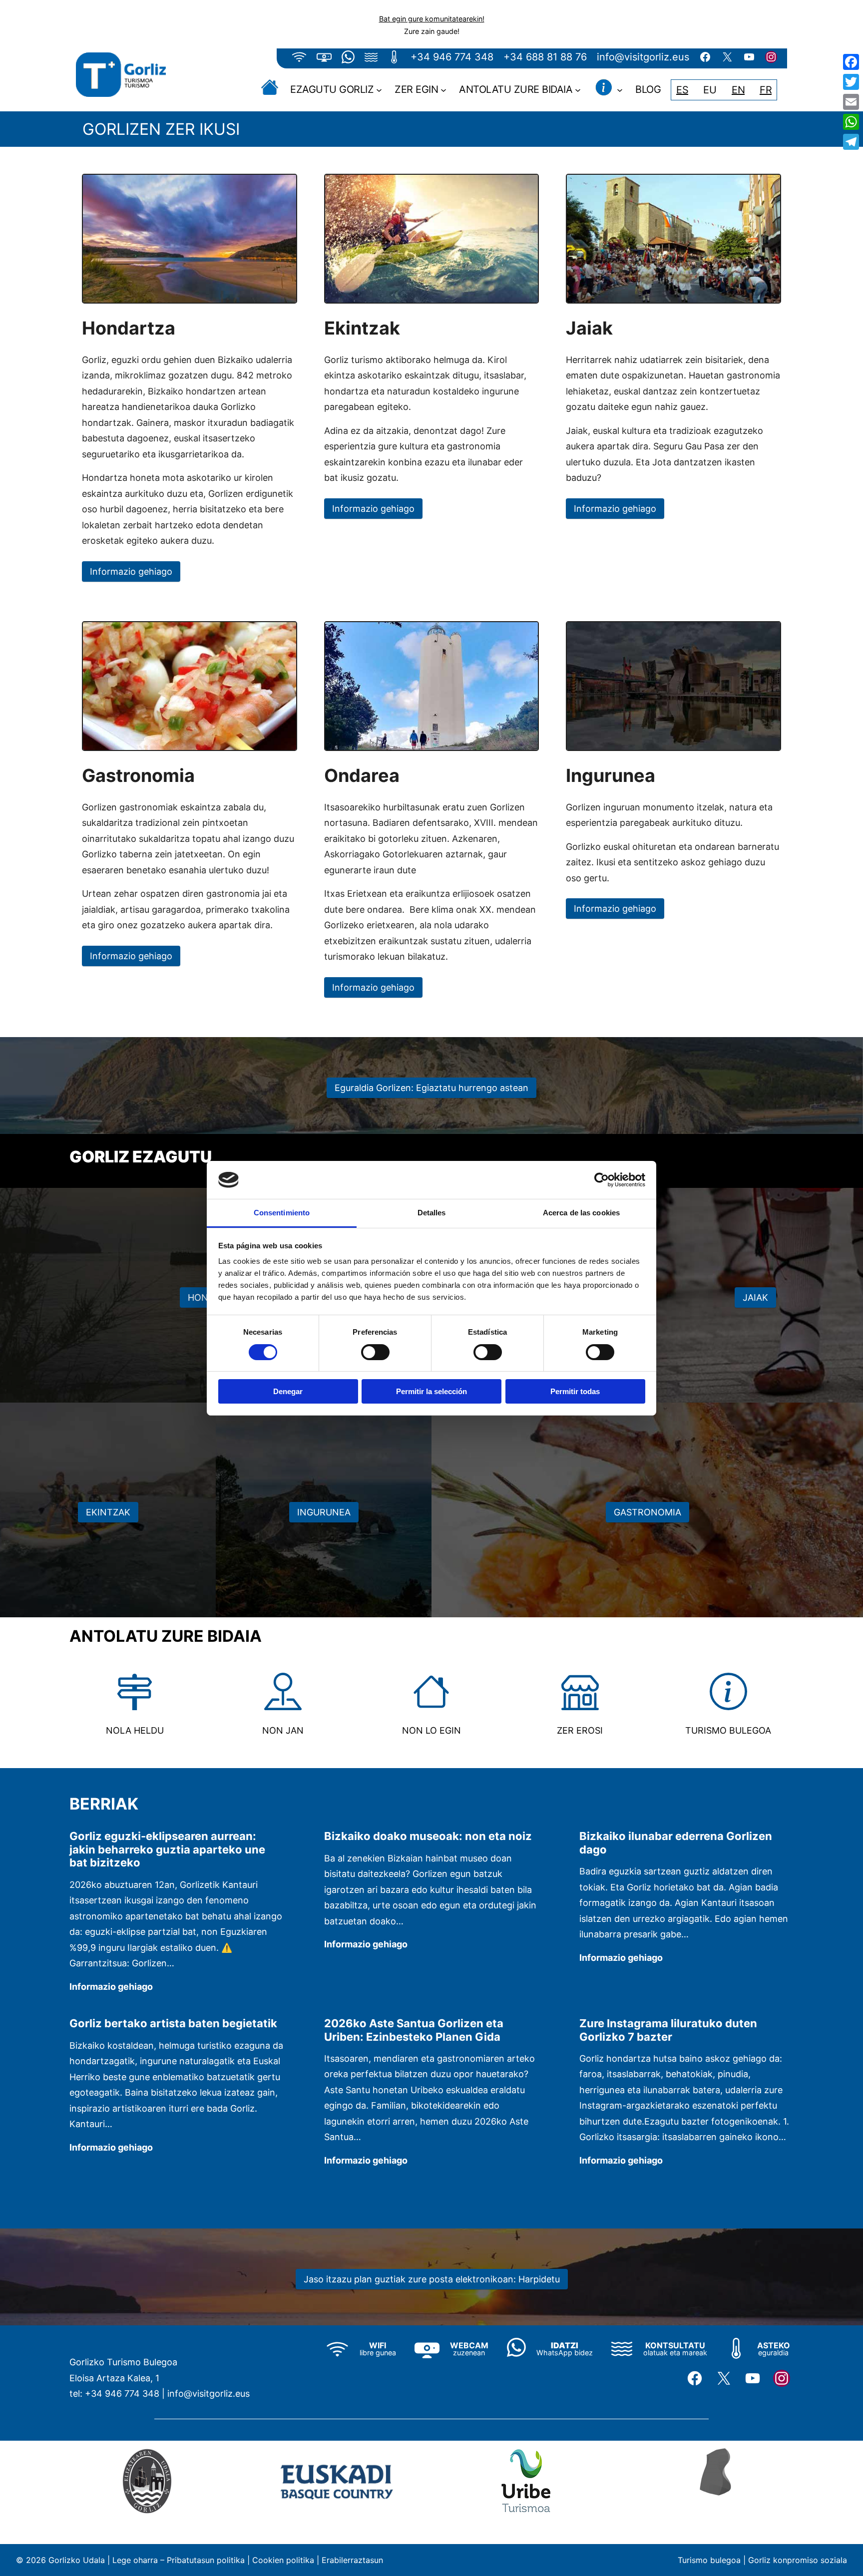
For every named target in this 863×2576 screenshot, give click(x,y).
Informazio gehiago (131, 571)
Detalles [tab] (432, 1213)
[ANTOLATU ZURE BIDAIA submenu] (578, 90)
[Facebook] (851, 62)
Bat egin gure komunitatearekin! (432, 19)
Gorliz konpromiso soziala (798, 2560)
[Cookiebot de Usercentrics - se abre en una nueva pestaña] (602, 1180)
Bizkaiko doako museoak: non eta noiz (428, 1836)
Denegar (288, 1391)
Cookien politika (283, 2560)
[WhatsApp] (851, 122)
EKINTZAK (108, 1512)
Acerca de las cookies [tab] (581, 1213)
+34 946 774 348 (452, 57)
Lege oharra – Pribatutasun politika (179, 2560)
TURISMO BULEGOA (728, 1730)
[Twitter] (851, 82)
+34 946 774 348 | (125, 2393)
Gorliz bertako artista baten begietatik (173, 2023)
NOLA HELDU (135, 1730)
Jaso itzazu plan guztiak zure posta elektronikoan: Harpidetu (432, 2279)
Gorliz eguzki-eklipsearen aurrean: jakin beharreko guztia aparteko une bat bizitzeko (167, 1849)
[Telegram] (851, 142)
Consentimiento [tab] (282, 1213)
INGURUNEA (324, 1512)
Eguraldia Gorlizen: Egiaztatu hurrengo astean (431, 1088)
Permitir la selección (431, 1391)
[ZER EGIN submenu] (443, 90)
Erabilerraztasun (352, 2560)
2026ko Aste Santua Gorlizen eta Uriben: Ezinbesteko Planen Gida (414, 2030)
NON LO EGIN (431, 1730)
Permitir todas (575, 1391)
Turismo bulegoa (709, 2560)
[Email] (851, 102)
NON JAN (283, 1730)
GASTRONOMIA (647, 1512)
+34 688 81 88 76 (545, 57)
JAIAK (755, 1297)
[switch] (375, 1352)
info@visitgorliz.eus (643, 57)
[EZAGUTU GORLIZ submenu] (379, 90)
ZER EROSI (580, 1730)
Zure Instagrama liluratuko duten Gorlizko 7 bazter (668, 2030)
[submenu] (620, 90)
